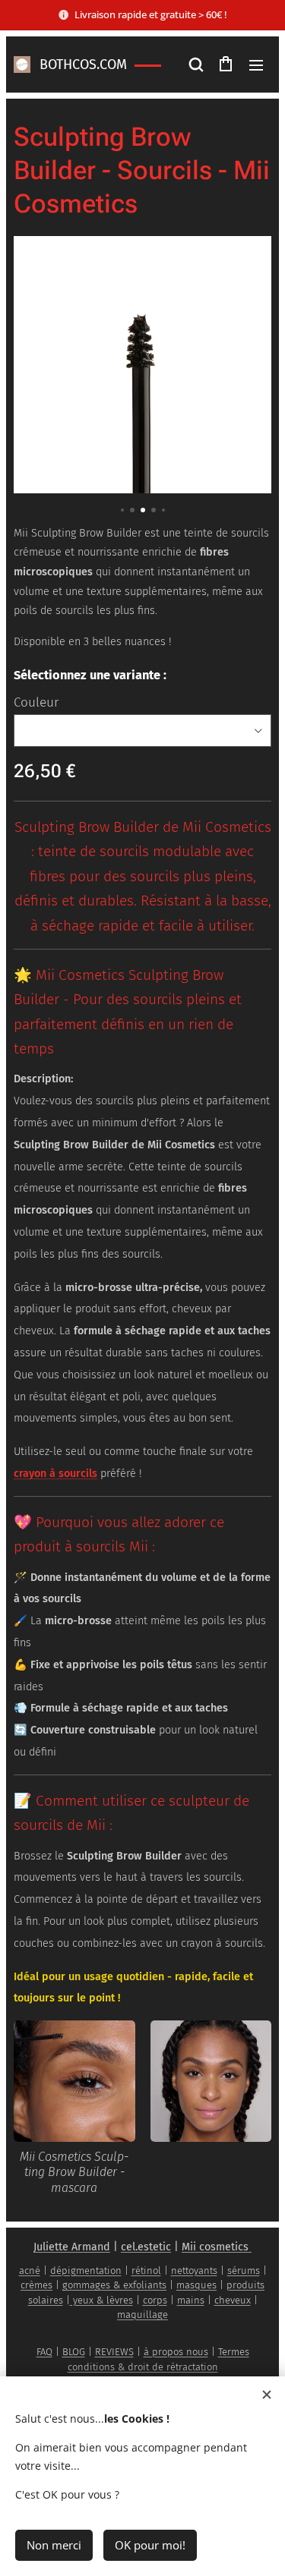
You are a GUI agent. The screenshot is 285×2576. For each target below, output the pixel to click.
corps (155, 2300)
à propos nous (176, 2352)
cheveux (233, 2300)
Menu (256, 65)
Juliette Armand (72, 2247)
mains (191, 2300)
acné (30, 2271)
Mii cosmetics (215, 2247)
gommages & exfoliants (114, 2285)
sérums (244, 2271)
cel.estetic (146, 2247)
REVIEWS (114, 2352)
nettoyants (194, 2271)
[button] (195, 65)
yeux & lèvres (101, 2300)
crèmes (36, 2285)
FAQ (44, 2352)
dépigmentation (86, 2271)
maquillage (142, 2315)
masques (196, 2285)
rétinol (146, 2271)
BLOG (74, 2352)
